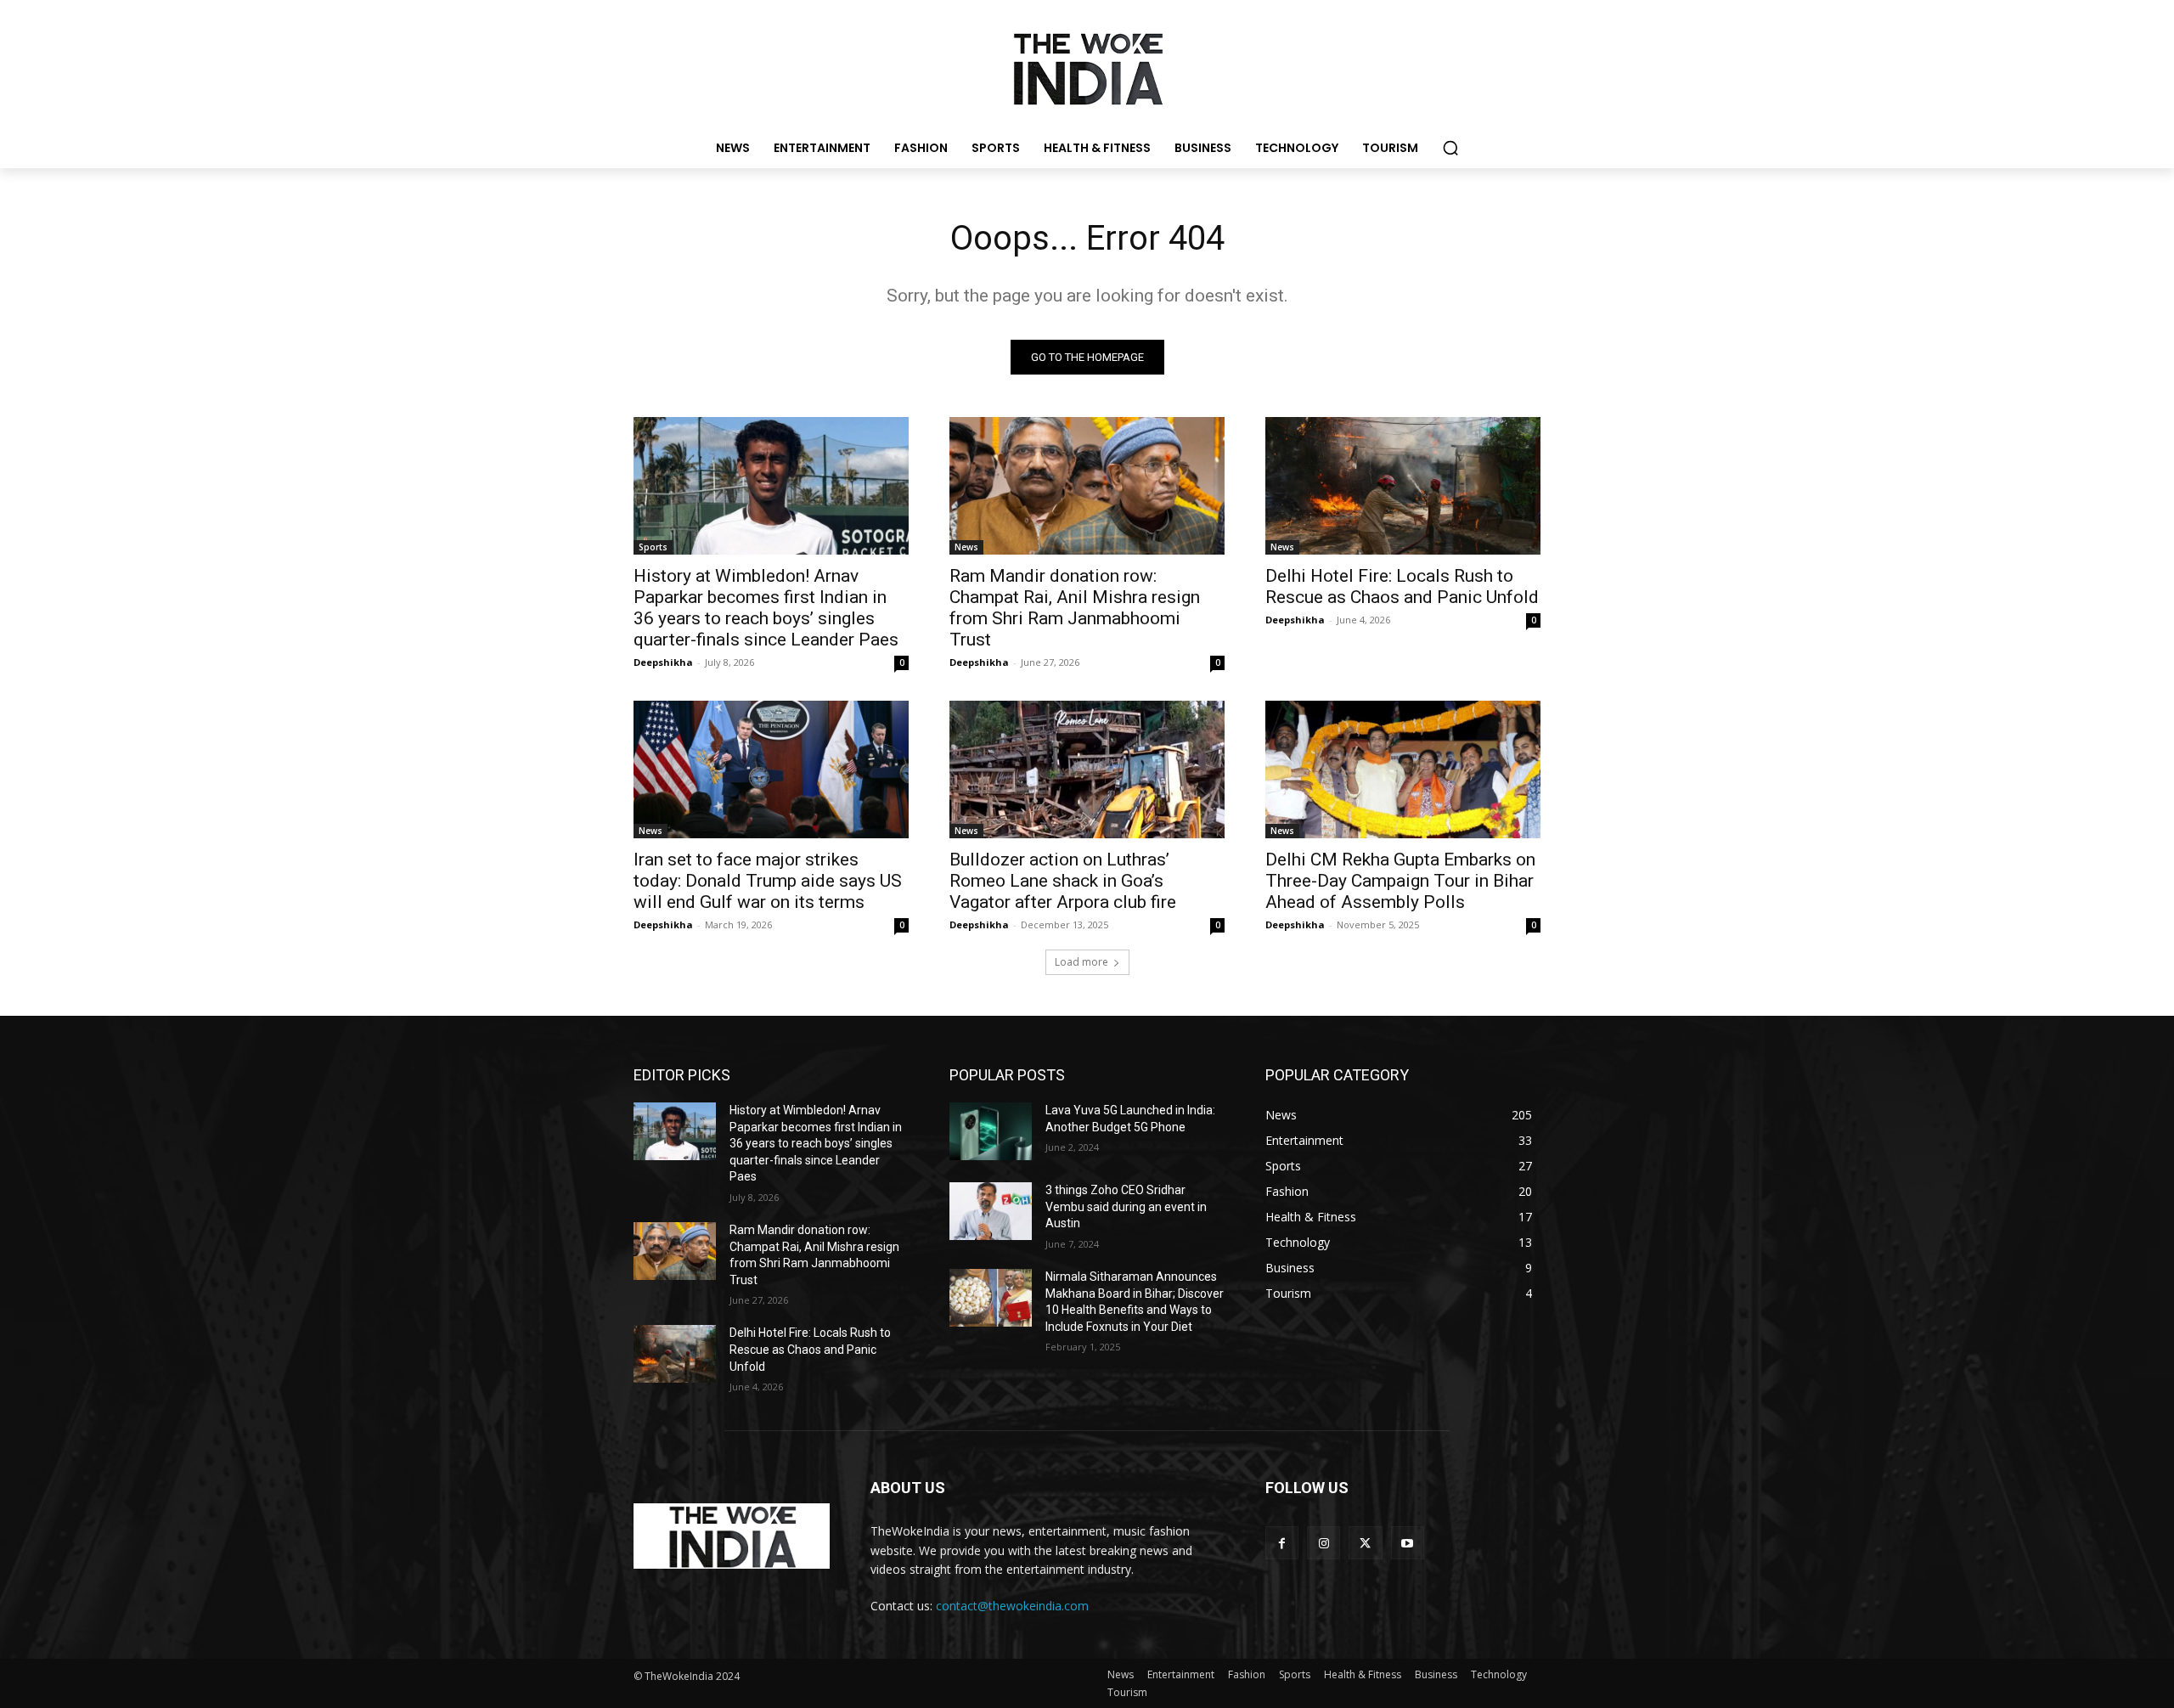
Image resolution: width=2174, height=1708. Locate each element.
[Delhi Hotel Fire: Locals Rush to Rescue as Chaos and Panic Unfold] (1403, 486)
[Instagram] (1324, 1543)
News (966, 547)
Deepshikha (663, 662)
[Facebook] (1282, 1543)
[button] (1450, 148)
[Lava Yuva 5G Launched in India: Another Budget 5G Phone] (991, 1131)
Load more (1081, 962)
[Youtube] (1408, 1543)
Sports (653, 547)
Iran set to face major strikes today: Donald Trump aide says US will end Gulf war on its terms (768, 881)
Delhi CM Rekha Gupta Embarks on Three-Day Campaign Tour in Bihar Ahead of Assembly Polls (1400, 881)
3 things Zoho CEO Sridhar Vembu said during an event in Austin (1126, 1206)
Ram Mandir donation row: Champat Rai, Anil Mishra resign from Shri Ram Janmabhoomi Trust (1075, 608)
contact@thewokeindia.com (1012, 1606)
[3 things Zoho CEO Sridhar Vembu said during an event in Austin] (991, 1211)
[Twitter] (1365, 1543)
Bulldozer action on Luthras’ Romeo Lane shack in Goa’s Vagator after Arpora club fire (1063, 881)
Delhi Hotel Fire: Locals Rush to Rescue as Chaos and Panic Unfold (1402, 586)
